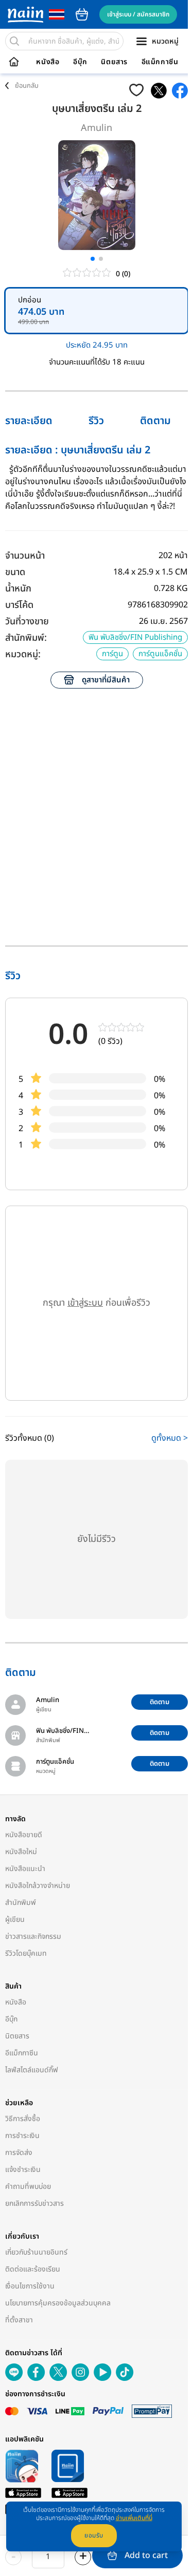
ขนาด (15, 572)
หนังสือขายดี (24, 1835)
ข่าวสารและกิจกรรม (33, 1936)
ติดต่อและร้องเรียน (33, 2269)
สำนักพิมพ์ (21, 1903)
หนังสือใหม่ (21, 1852)
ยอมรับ (94, 2535)
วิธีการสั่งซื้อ (23, 2119)
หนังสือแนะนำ (25, 1869)
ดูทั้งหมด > (170, 1438)
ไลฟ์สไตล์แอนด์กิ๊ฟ (32, 2070)
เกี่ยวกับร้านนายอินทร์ (36, 2252)
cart (82, 14)
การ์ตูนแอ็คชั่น (160, 654)
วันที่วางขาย (27, 622)
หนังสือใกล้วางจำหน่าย (38, 1886)
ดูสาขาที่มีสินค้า (106, 680)
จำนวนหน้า (25, 556)
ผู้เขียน (15, 1920)
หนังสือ (48, 62)
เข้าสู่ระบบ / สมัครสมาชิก (138, 14)
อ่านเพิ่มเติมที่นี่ (134, 2518)
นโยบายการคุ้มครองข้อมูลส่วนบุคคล (58, 2303)
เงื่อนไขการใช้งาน (30, 2286)
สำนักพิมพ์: (26, 638)
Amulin (97, 128)
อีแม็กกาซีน (160, 62)
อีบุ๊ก (80, 62)
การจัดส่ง (19, 2153)
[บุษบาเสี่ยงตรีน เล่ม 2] (159, 91)
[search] (14, 41)
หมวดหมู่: (23, 654)
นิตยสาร (114, 62)
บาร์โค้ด (19, 605)
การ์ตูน (112, 654)
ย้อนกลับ (27, 86)
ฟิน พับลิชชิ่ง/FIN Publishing (135, 637)
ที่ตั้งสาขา (19, 2320)
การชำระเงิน (22, 2136)
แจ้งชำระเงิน (23, 2170)
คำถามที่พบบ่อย (28, 2187)
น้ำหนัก (18, 589)
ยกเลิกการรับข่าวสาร (34, 2203)
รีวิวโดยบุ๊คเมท (26, 1953)
